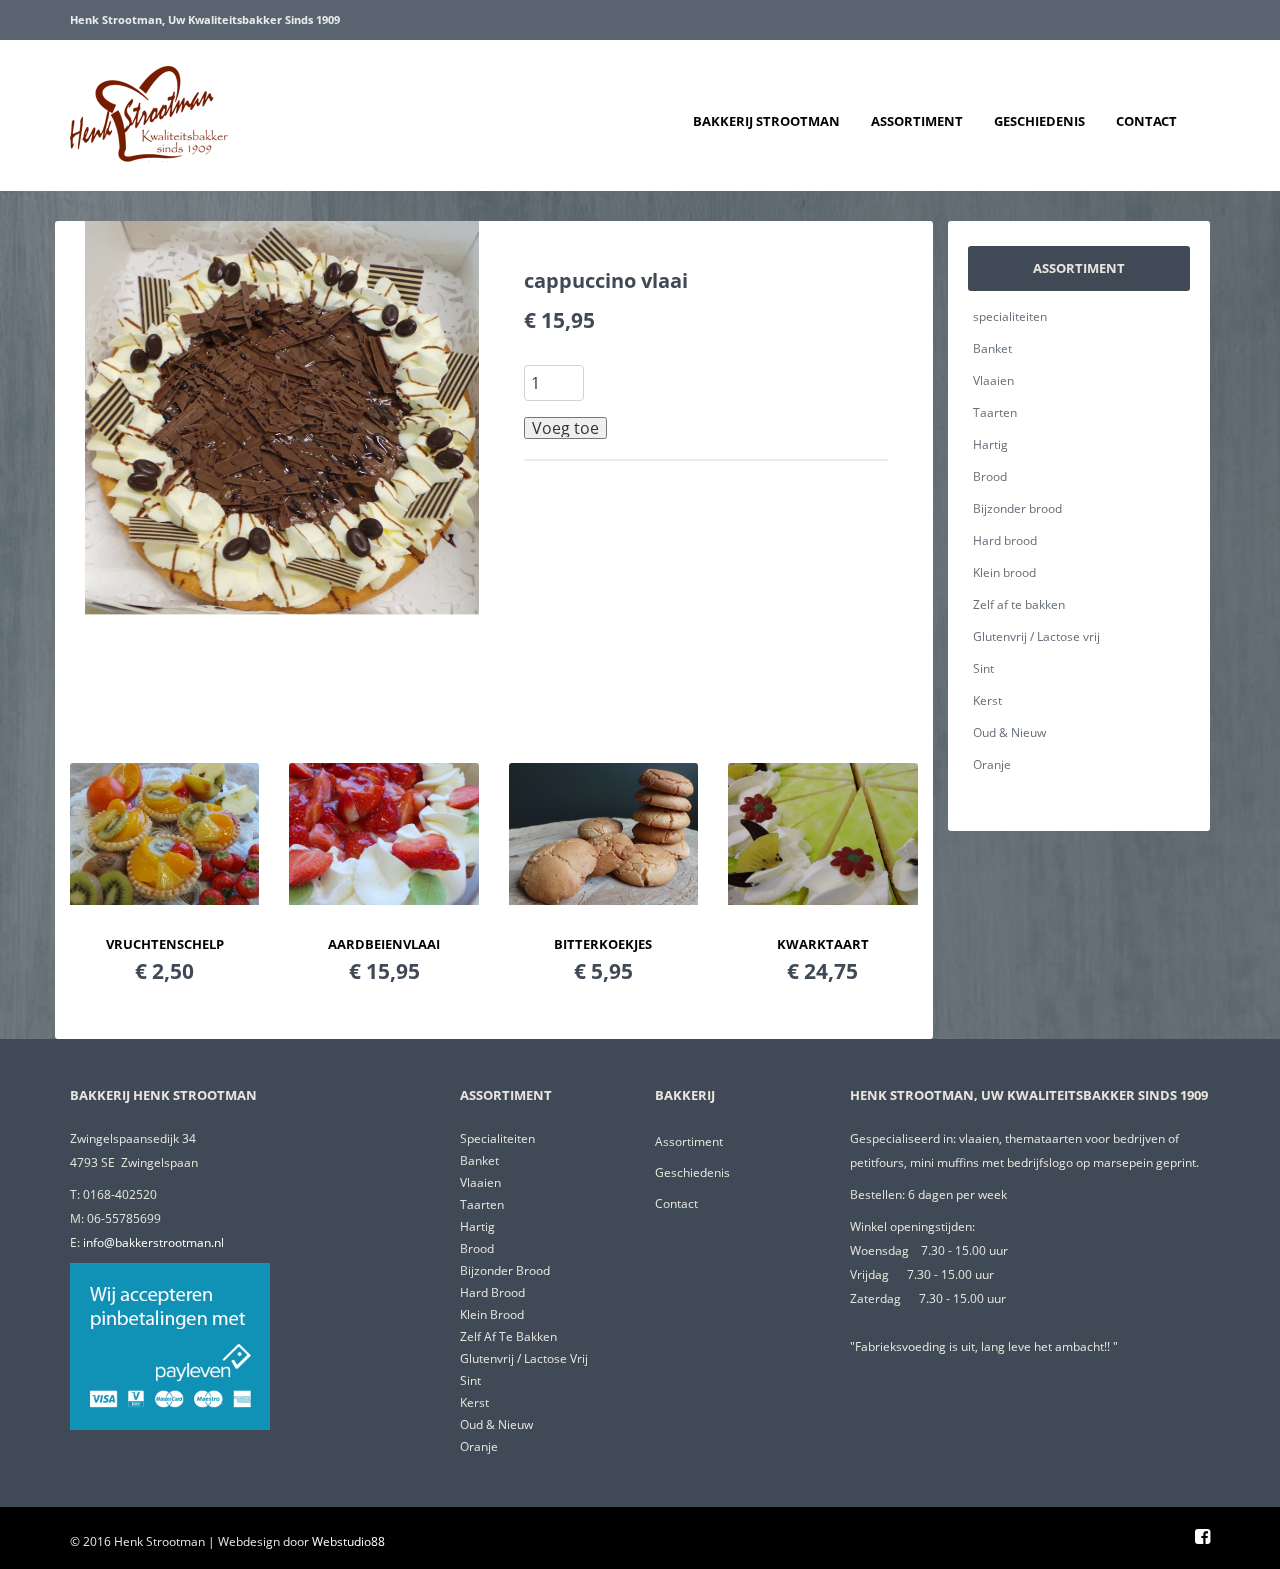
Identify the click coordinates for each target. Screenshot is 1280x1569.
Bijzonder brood (1017, 508)
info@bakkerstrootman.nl (153, 1242)
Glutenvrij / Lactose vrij (1036, 636)
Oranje (992, 764)
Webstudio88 (348, 1541)
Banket (992, 348)
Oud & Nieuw (1009, 732)
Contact (1146, 121)
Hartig (990, 444)
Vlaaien (993, 380)
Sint (983, 668)
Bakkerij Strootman (766, 121)
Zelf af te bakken (1019, 604)
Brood (990, 476)
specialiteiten (1010, 316)
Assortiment (917, 121)
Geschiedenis (1039, 121)
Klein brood (1004, 572)
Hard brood (1005, 540)
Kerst (987, 700)
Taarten (995, 412)
